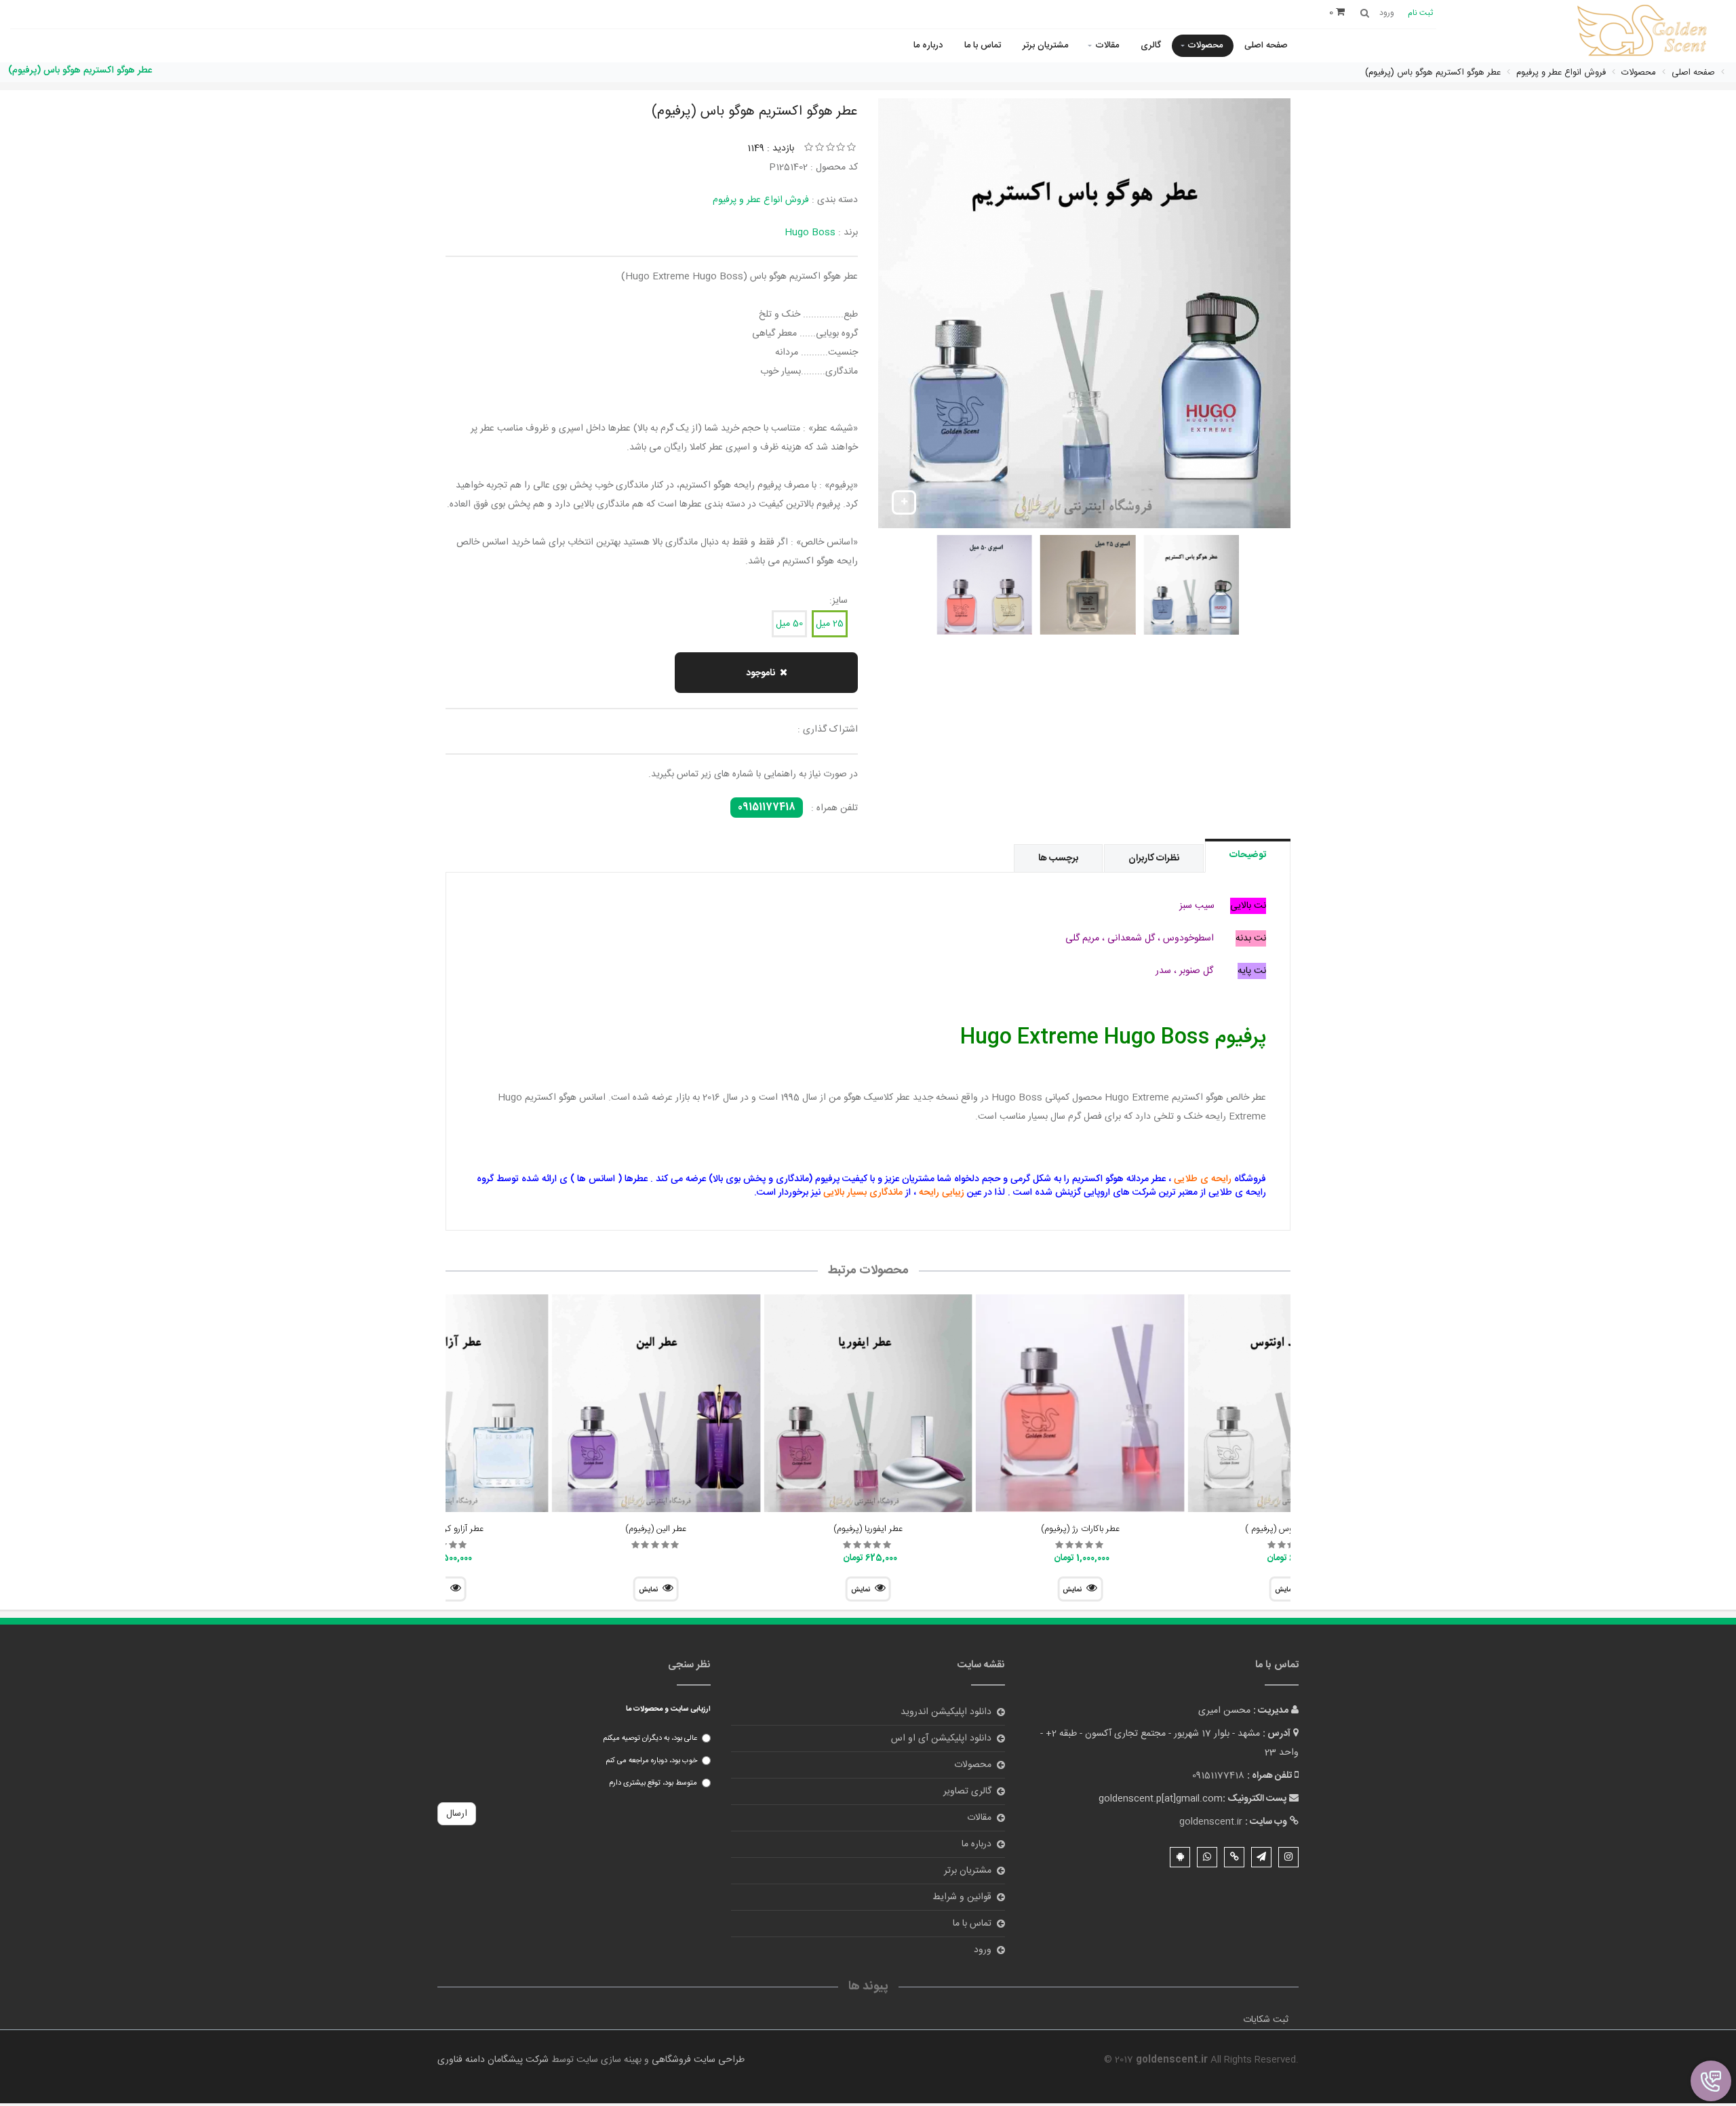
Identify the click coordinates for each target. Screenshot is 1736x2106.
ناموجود (761, 673)
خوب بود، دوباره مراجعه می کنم (651, 1761)
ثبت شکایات (1266, 2020)
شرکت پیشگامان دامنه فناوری (493, 2060)
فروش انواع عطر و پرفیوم (761, 200)
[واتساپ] (1207, 1857)
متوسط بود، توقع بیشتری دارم (653, 1783)
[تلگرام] (1261, 1857)
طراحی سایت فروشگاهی (697, 2060)
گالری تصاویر (967, 1791)
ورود (983, 1950)
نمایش (1072, 1590)
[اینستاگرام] (1288, 1857)
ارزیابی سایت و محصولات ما (668, 1709)
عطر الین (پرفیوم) (656, 1529)
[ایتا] (1234, 1857)
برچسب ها (1058, 858)
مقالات (1107, 45)
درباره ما (928, 45)
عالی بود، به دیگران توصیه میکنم (650, 1739)
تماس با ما (983, 45)
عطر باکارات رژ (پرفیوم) (1080, 1529)
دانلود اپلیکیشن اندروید (946, 1712)
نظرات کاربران (1154, 858)
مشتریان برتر (1045, 45)
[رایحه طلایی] (1644, 32)
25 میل (830, 624)
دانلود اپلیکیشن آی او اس (941, 1739)
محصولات (1205, 45)
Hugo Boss (810, 233)
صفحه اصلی (1266, 45)
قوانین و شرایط (962, 1897)
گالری (1151, 45)
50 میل (789, 624)
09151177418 (767, 808)
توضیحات (1248, 855)
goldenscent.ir (1211, 1822)
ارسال (457, 1814)
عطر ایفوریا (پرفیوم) (868, 1529)
